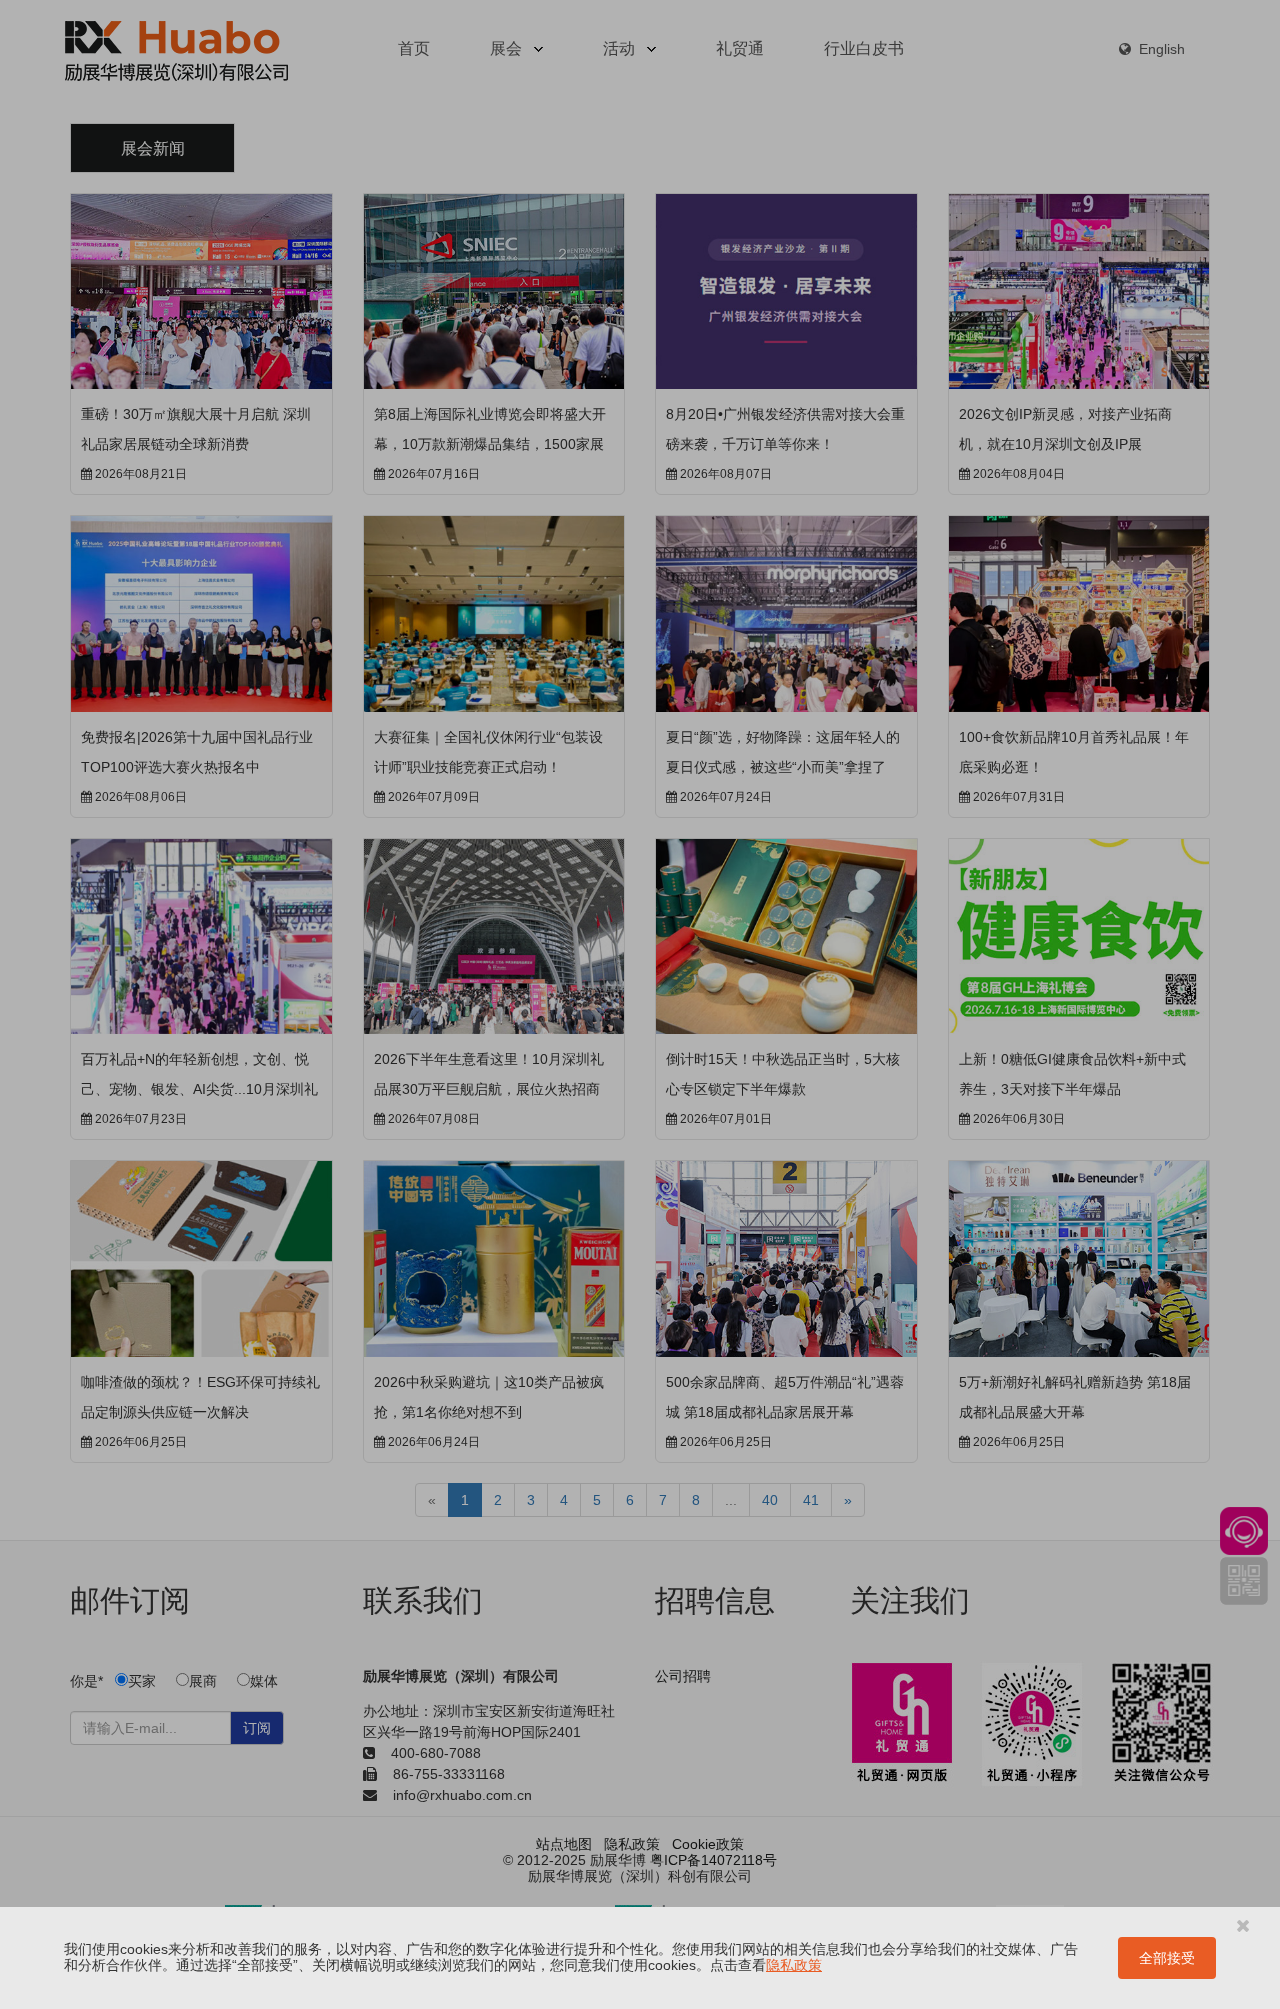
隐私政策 (794, 1965)
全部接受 (1167, 1958)
